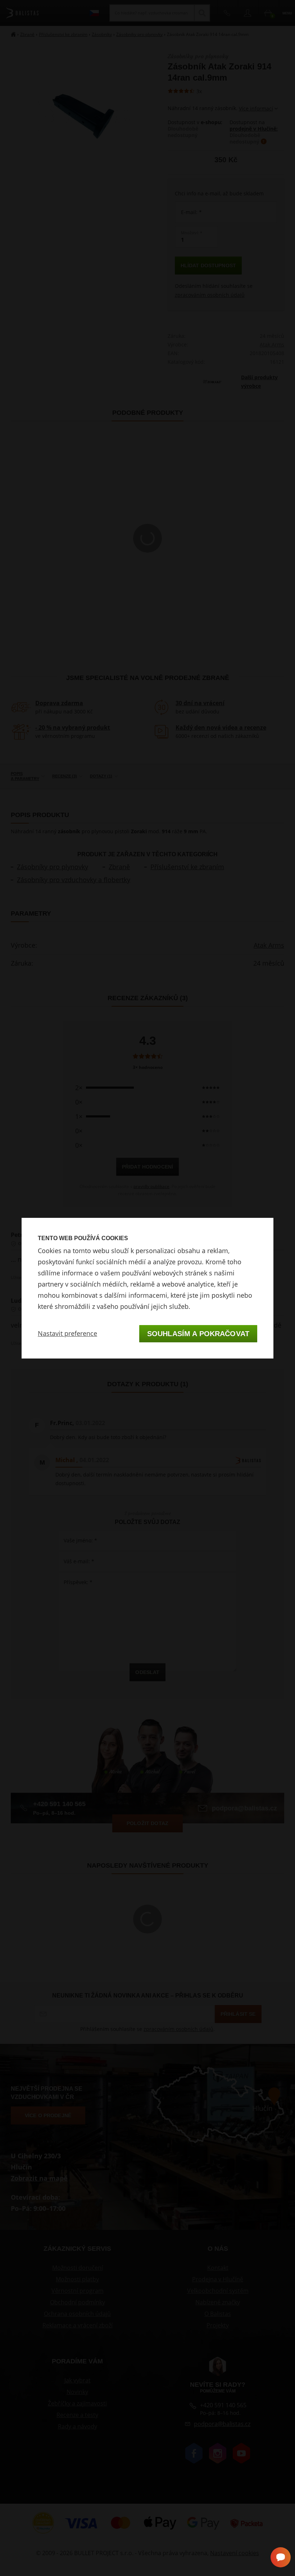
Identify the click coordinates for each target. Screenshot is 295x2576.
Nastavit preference (67, 1333)
